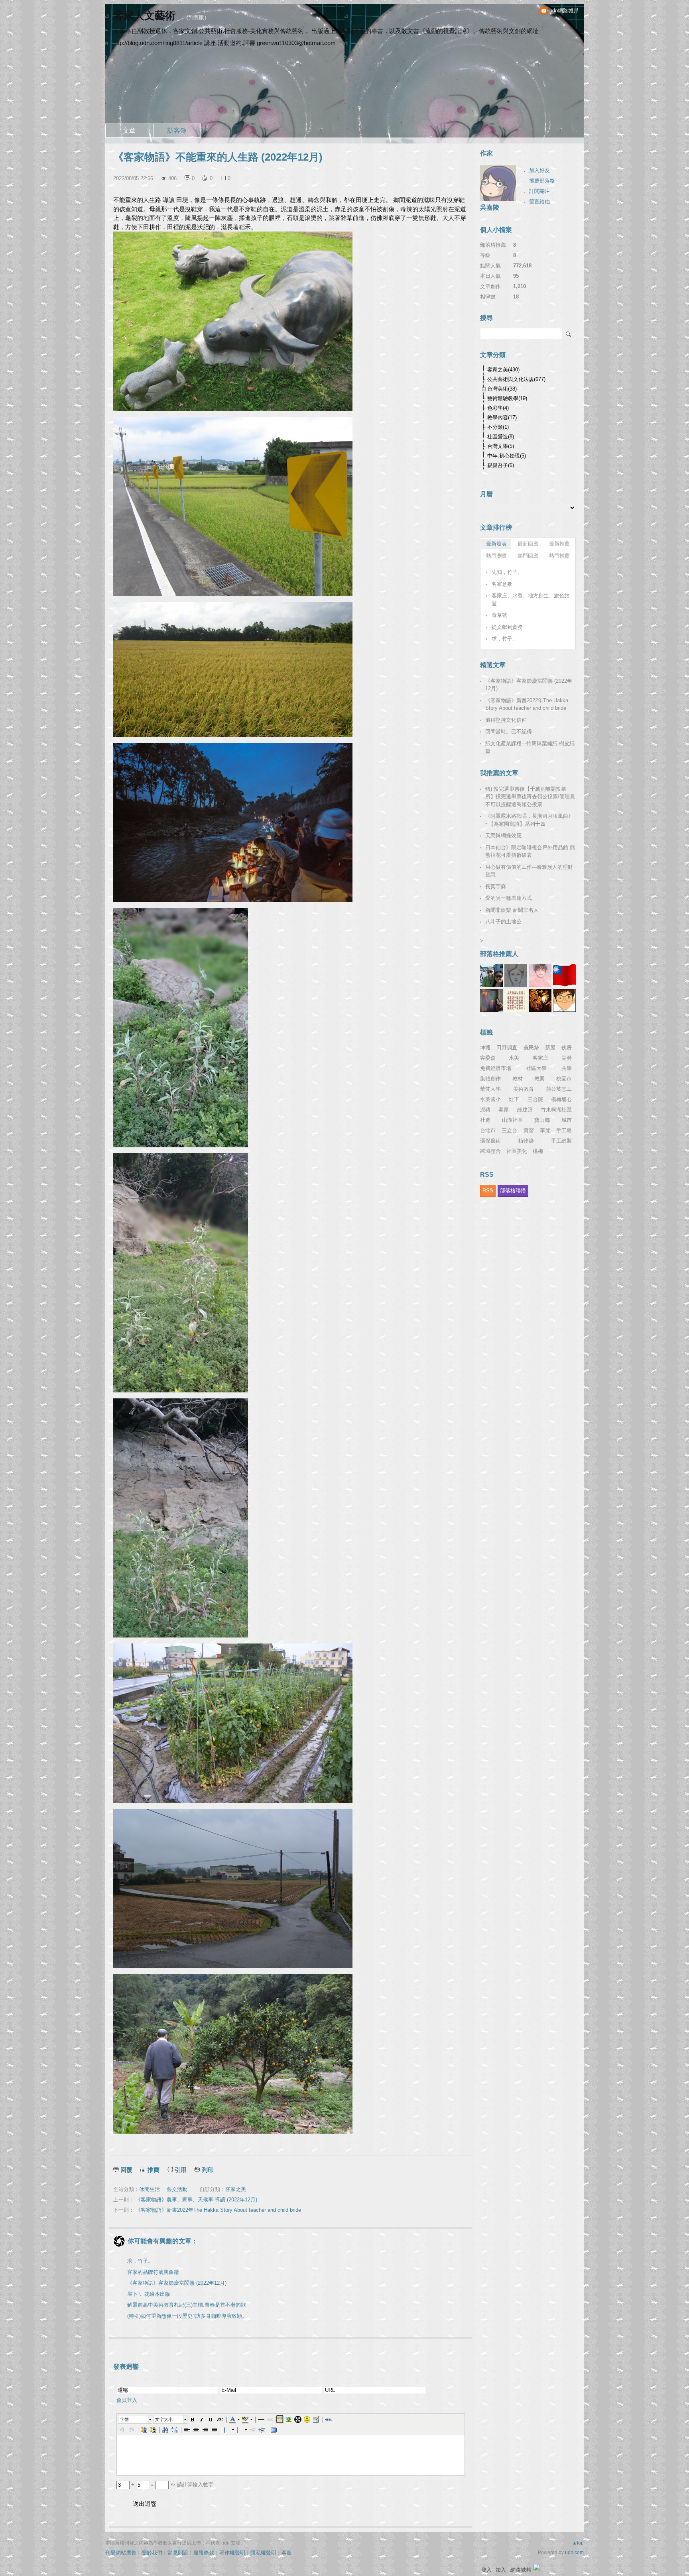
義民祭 (531, 1047)
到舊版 (196, 17)
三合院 (535, 1099)
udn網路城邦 (564, 11)
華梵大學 (490, 1089)
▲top (578, 2543)
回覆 (126, 2170)
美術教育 (524, 1089)
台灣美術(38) (502, 389)
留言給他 (539, 201)
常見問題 (178, 2553)
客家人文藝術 (146, 16)
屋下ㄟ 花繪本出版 (149, 2294)
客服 (287, 2553)
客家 (504, 1110)
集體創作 (490, 1079)
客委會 (488, 1058)
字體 (124, 2419)
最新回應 (528, 544)
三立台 (509, 1130)
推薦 (154, 2170)
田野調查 (507, 1047)
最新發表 (496, 544)
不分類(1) (498, 427)
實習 (529, 1130)
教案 (539, 1079)
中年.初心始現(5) (507, 456)
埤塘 (485, 1047)
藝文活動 (177, 2189)
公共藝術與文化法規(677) (516, 379)
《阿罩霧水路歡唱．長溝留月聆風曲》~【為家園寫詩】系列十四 (529, 820)
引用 (181, 2170)
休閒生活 (150, 2189)
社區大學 (536, 1068)
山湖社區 (512, 1120)
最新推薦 (559, 544)
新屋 (550, 1047)
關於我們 (152, 2553)
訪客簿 (177, 131)
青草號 (499, 615)
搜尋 (569, 334)
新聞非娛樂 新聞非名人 (512, 910)
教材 (518, 1079)
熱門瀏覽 (496, 556)
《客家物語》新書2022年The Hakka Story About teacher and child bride (218, 2210)
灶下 (514, 1099)
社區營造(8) (501, 437)
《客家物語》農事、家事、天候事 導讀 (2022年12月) (196, 2200)
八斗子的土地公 (503, 922)
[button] (136, 2419)
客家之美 (236, 2189)
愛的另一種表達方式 (509, 898)
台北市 (488, 1130)
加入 (501, 2570)
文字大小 (164, 2419)
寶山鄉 (542, 1120)
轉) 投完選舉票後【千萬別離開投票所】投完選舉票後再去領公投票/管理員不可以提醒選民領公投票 (530, 797)
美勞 (567, 1058)
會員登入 (127, 2400)
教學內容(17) (502, 417)
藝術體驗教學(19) (507, 398)
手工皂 (564, 1130)
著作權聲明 (232, 2553)
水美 (514, 1058)
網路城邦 (521, 2570)
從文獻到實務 (507, 627)
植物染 (526, 1141)
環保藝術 (490, 1141)
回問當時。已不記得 (509, 731)
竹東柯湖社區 (556, 1110)
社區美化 (517, 1151)
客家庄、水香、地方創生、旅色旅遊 (531, 600)
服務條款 (204, 2553)
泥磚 (485, 1110)
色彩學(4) (498, 408)
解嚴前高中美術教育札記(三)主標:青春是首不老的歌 (187, 2305)
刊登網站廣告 (121, 2553)
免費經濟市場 (496, 1068)
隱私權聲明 (263, 2553)
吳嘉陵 (490, 207)
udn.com (574, 2552)
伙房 (567, 1047)
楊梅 (538, 1151)
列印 (208, 2170)
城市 (567, 1120)
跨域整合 (490, 1151)
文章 (129, 131)
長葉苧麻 (496, 886)
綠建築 (525, 1110)
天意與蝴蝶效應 (503, 835)
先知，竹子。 (507, 572)
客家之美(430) (503, 370)
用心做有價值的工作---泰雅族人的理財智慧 (529, 871)
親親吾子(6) (501, 465)
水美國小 (490, 1099)
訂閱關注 (539, 191)
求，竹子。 (140, 2261)
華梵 (545, 1130)
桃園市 (564, 1079)
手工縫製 (561, 1141)
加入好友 (539, 170)
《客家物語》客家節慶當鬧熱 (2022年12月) (177, 2283)
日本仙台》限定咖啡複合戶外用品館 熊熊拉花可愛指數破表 (530, 851)
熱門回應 (528, 556)
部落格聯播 (513, 1191)
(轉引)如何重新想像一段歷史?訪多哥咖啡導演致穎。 (187, 2316)
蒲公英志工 (559, 1089)
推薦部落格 (542, 181)
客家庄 (540, 1058)
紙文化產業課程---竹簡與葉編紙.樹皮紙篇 (530, 747)
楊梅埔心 (561, 1099)
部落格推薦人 (499, 954)
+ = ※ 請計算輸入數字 (171, 2485)
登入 (486, 2570)
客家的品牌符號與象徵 (153, 2272)
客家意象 (502, 584)
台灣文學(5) (501, 446)
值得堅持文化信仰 (506, 720)
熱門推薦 (559, 556)
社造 (485, 1120)
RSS (488, 1191)
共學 (567, 1068)
